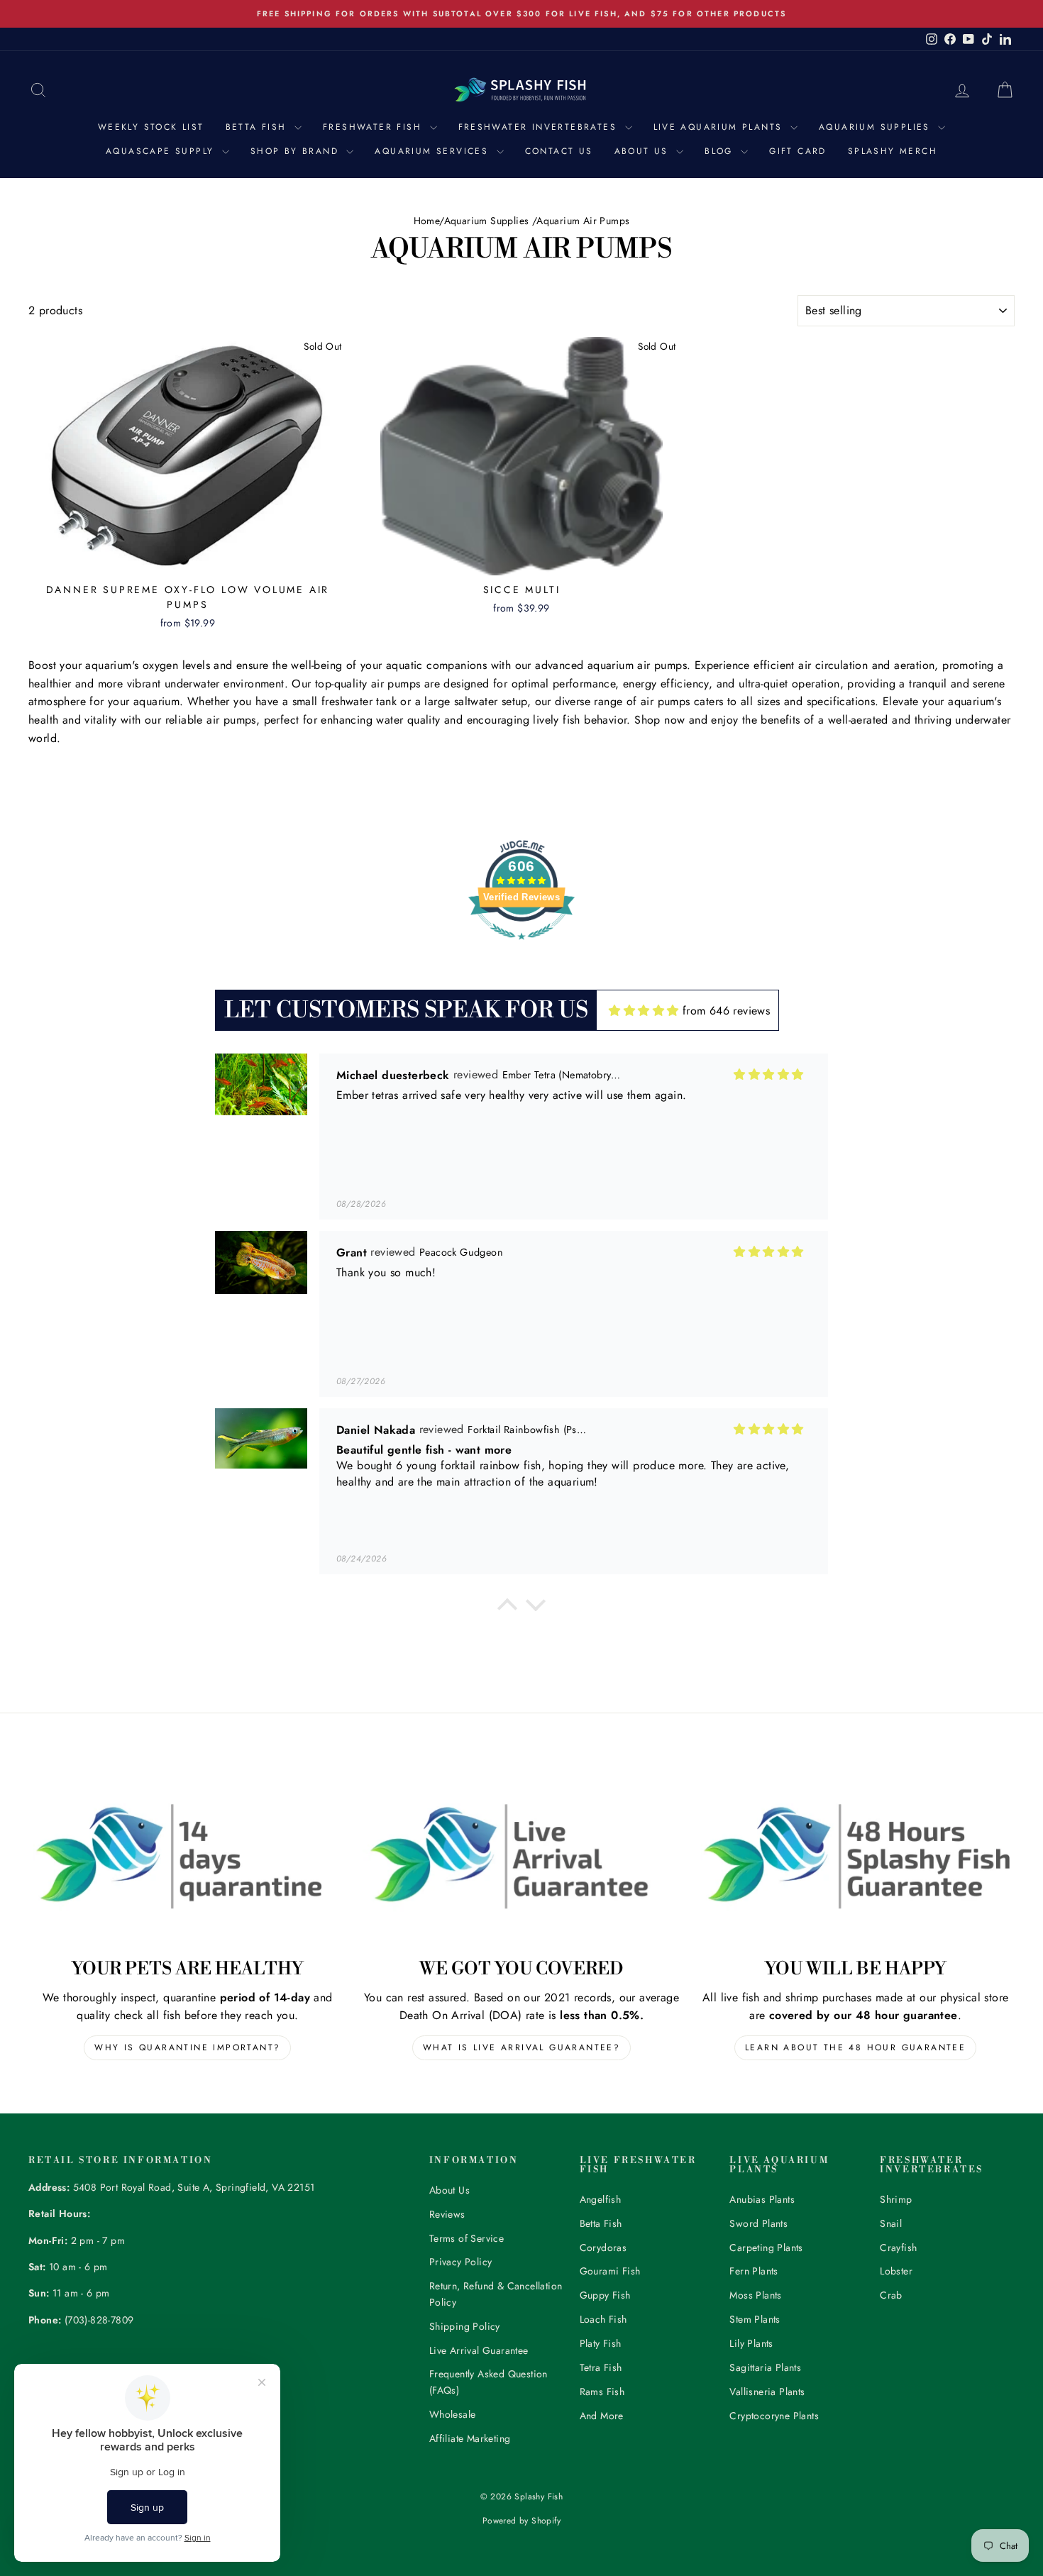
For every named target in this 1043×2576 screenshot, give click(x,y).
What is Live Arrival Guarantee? (521, 2047)
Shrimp (896, 2199)
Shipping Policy (465, 2326)
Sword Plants (758, 2223)
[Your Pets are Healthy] (188, 1856)
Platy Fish (601, 2343)
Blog (721, 151)
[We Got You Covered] (522, 1856)
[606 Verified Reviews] (521, 947)
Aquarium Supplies (877, 127)
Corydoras (603, 2248)
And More (602, 2416)
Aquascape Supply (162, 151)
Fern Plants (754, 2271)
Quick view (188, 560)
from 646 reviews (726, 1011)
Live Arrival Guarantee (479, 2350)
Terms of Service (467, 2238)
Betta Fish (258, 127)
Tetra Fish (601, 2367)
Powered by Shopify (521, 2521)
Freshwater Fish (374, 127)
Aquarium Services (434, 151)
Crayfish (898, 2248)
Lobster (896, 2271)
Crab (891, 2295)
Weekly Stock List (151, 127)
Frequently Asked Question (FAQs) (489, 2382)
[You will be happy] (855, 1856)
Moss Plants (755, 2295)
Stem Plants (755, 2319)
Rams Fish (602, 2392)
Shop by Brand (297, 151)
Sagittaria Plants (765, 2367)
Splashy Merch (893, 151)
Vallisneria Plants (767, 2392)
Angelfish (601, 2199)
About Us (644, 151)
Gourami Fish (610, 2271)
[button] (507, 1608)
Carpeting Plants (766, 2248)
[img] (644, 1011)
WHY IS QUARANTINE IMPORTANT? (187, 2047)
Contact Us (559, 151)
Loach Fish (603, 2319)
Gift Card (798, 151)
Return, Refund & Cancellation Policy (496, 2294)
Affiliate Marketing (470, 2438)
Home (427, 221)
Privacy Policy (461, 2262)
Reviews (447, 2214)
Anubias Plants (762, 2199)
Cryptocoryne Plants (774, 2416)
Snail (891, 2223)
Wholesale (453, 2414)
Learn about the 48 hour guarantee (855, 2047)
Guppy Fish (605, 2295)
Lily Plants (751, 2343)
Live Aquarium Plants (720, 127)
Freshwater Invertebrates (540, 127)
